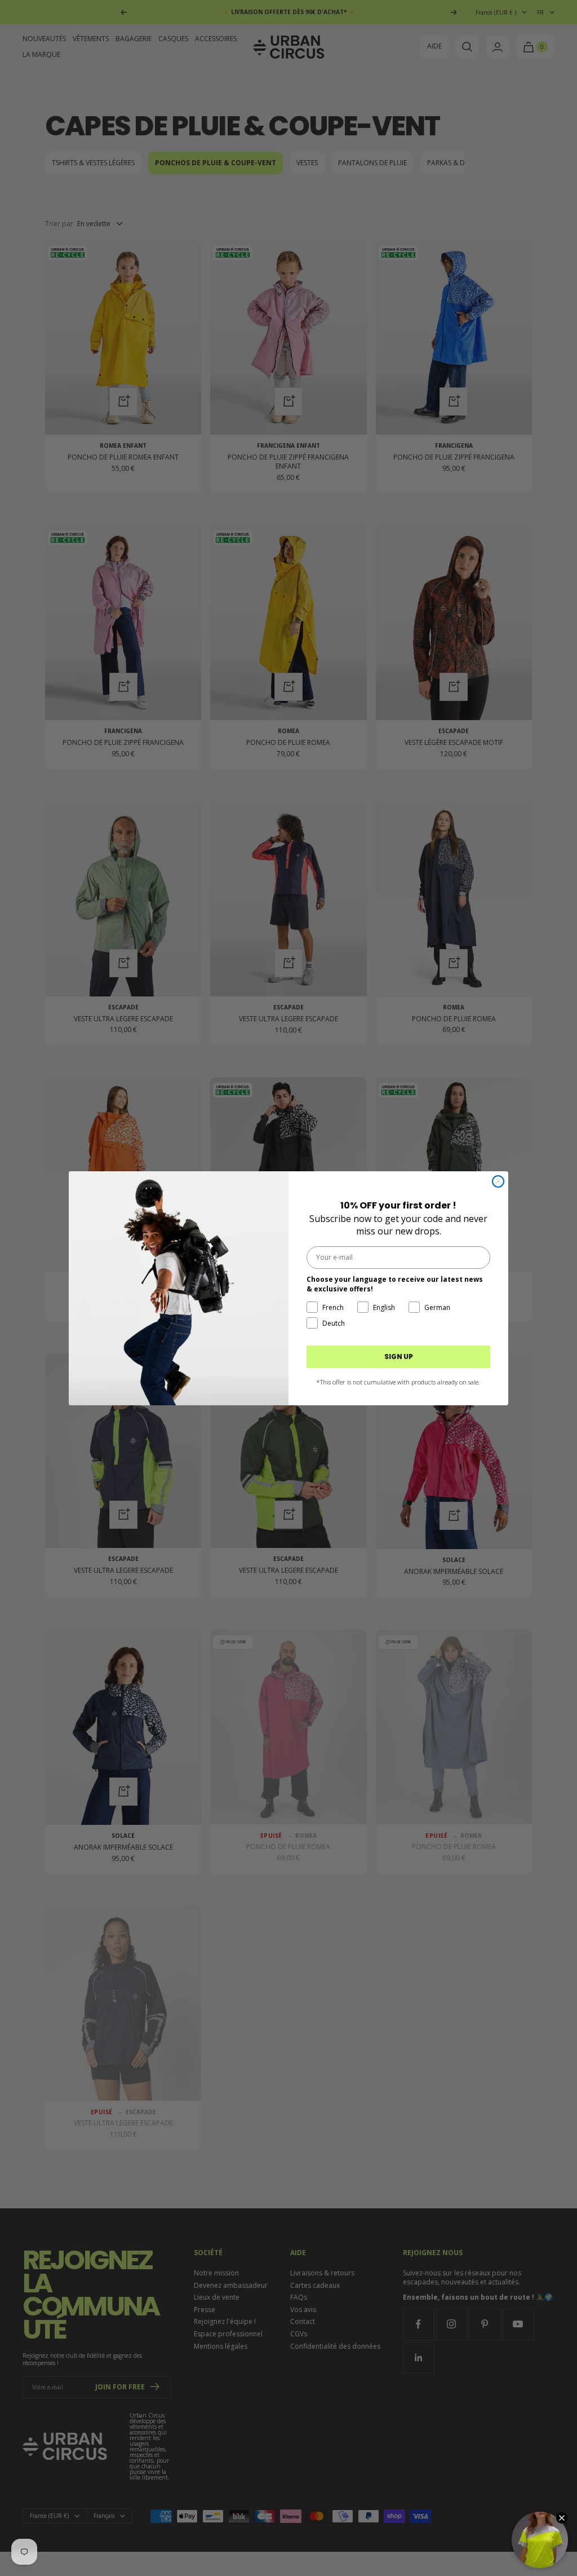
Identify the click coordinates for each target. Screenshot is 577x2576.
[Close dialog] (498, 1181)
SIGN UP (399, 1357)
